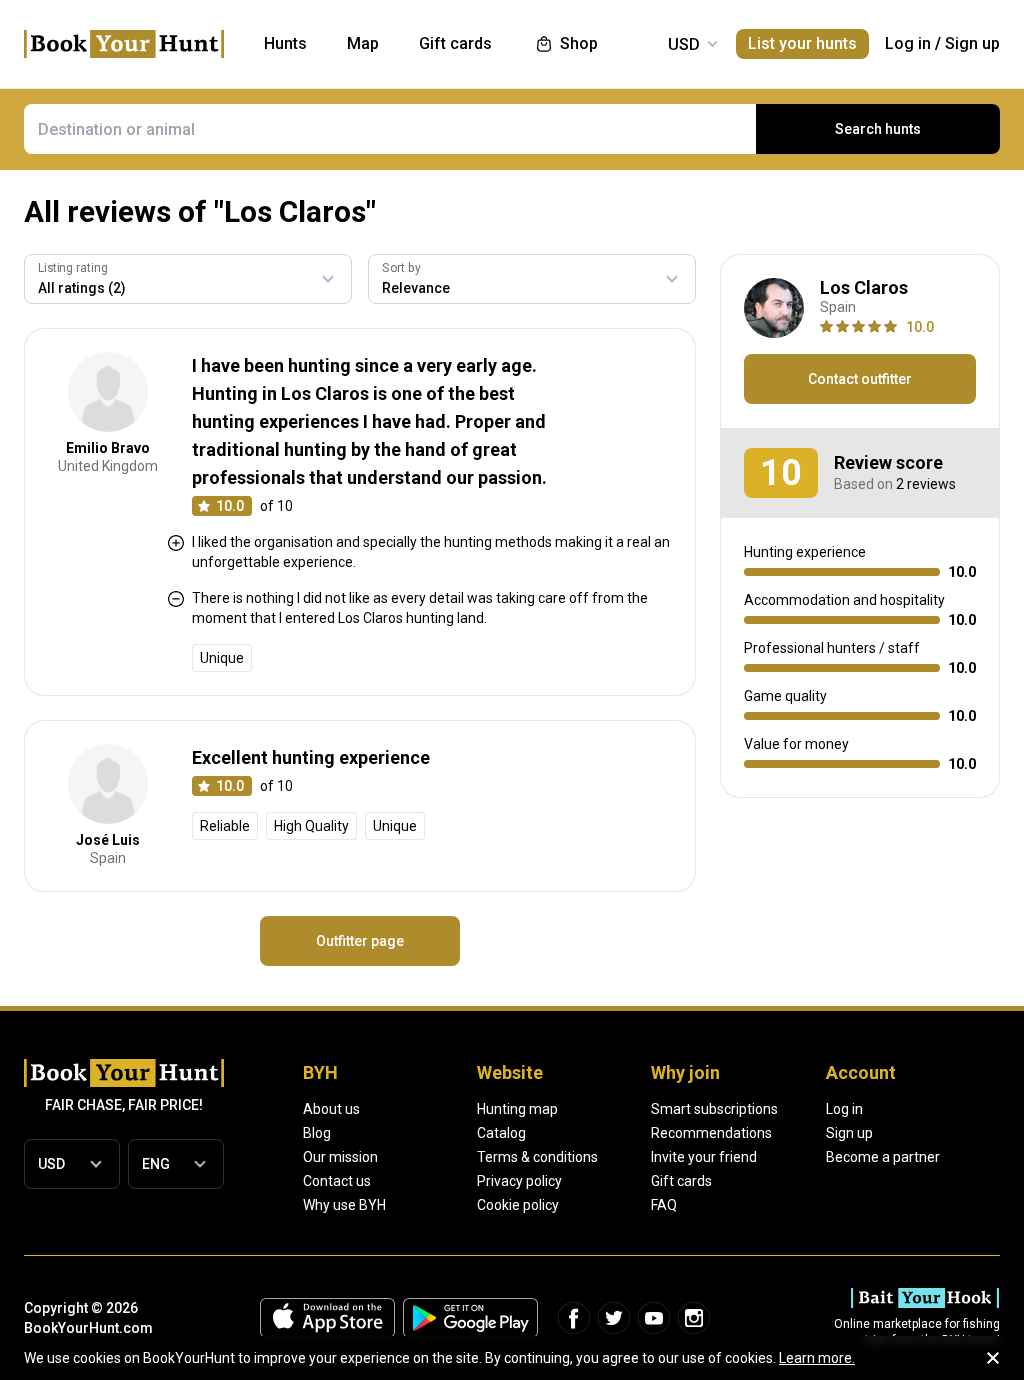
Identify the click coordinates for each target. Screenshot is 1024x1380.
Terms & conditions (537, 1157)
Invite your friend (704, 1157)
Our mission (340, 1157)
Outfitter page (360, 941)
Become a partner (883, 1157)
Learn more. (817, 1358)
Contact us (337, 1181)
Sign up (972, 43)
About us (331, 1109)
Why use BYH (344, 1205)
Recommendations (711, 1133)
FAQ (664, 1205)
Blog (317, 1133)
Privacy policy (519, 1181)
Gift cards (681, 1181)
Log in (908, 43)
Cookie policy (518, 1205)
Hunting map (517, 1109)
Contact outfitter (860, 379)
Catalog (501, 1133)
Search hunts (878, 129)
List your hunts (802, 43)
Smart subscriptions (714, 1109)
